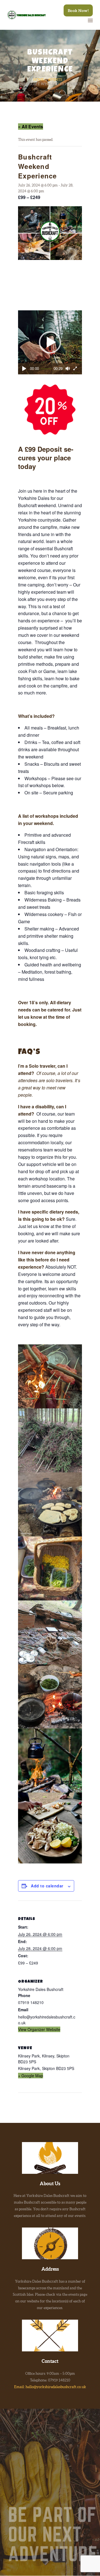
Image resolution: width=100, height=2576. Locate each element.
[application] (50, 342)
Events (55, 79)
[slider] (46, 369)
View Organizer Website (39, 2029)
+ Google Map (31, 2076)
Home (39, 79)
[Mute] (67, 369)
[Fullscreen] (75, 369)
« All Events (31, 127)
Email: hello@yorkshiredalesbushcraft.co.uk (50, 2387)
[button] (50, 342)
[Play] (24, 369)
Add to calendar (47, 1886)
